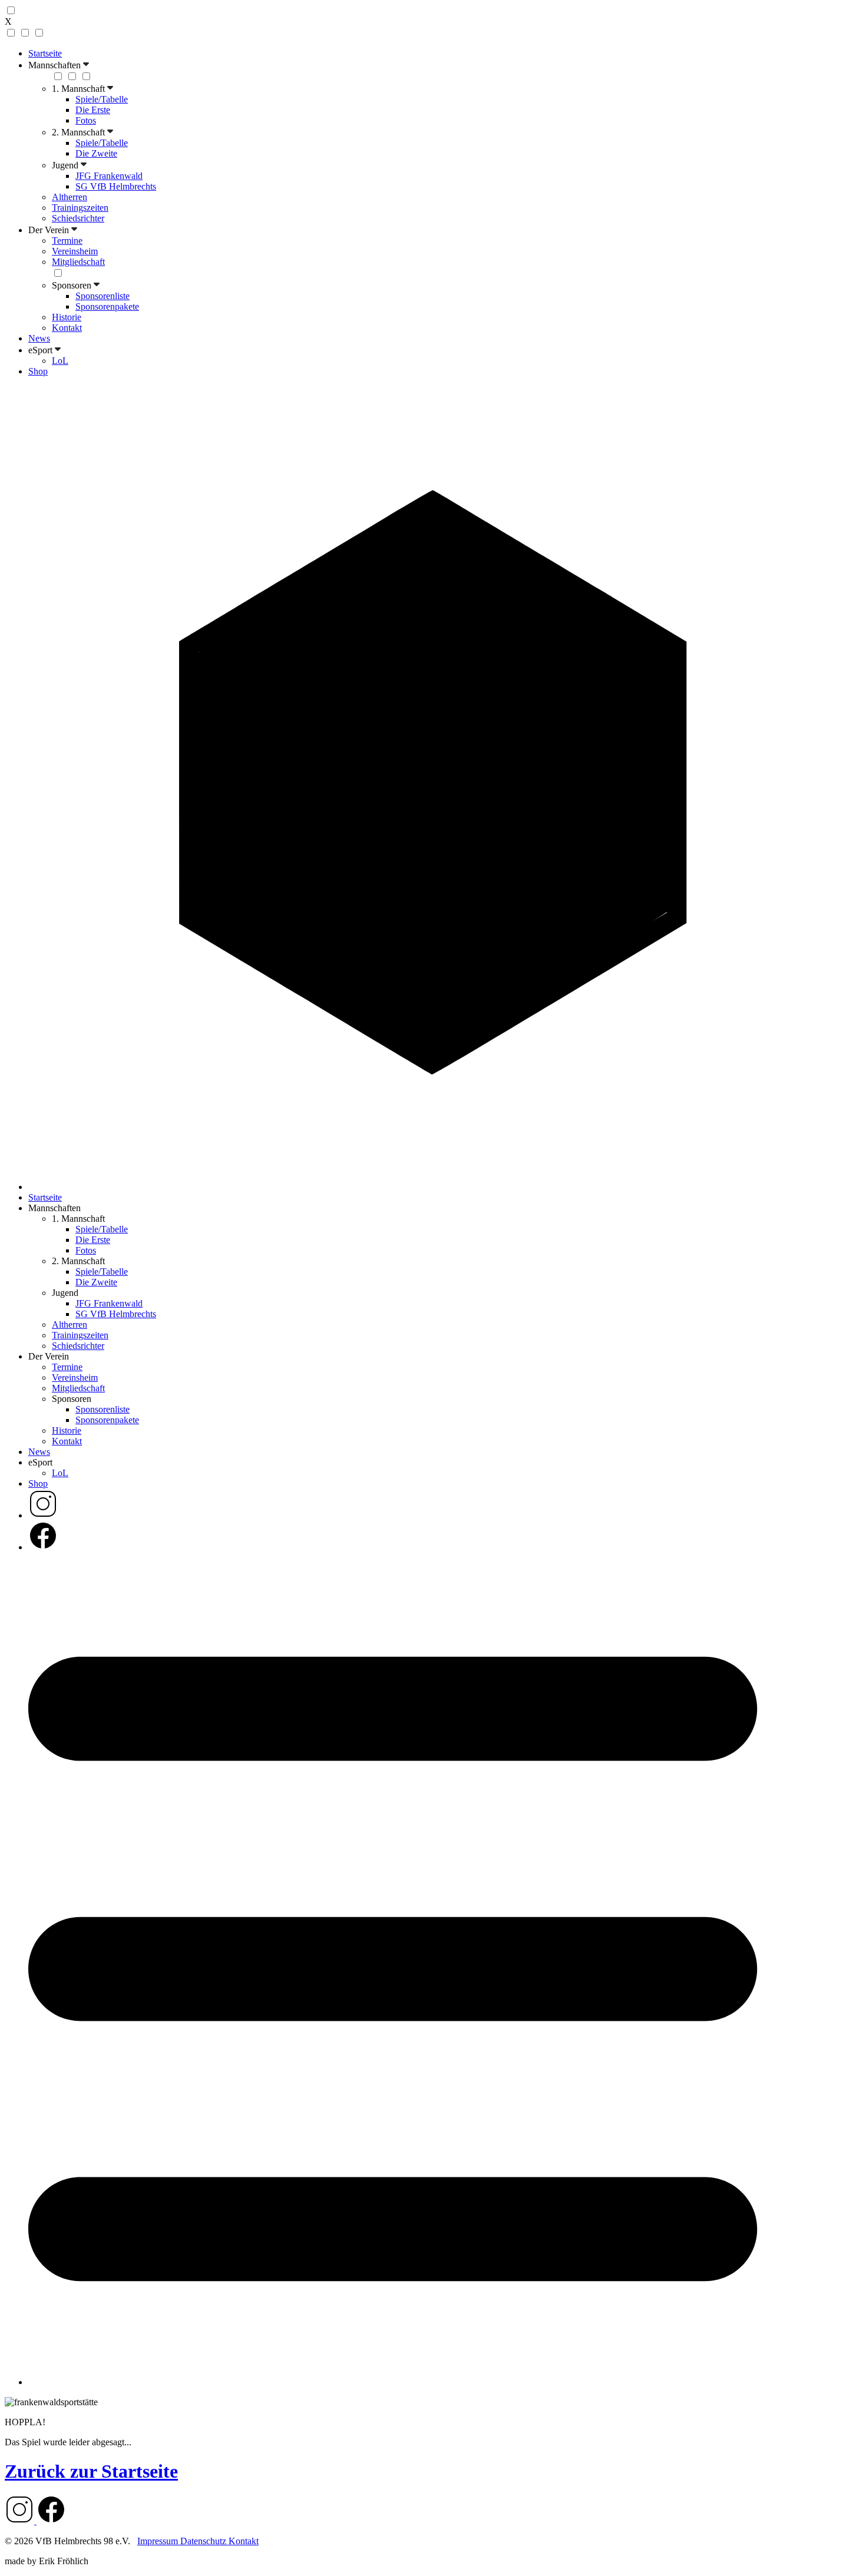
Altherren (70, 197)
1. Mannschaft (80, 89)
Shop (38, 371)
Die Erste (93, 110)
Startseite (45, 53)
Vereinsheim (75, 251)
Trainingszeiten (80, 208)
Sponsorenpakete (107, 306)
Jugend (66, 165)
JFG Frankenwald (109, 176)
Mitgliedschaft (78, 262)
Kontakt (67, 328)
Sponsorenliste (103, 296)
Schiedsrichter (78, 218)
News (39, 338)
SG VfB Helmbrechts (116, 186)
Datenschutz (204, 2541)
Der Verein (50, 230)
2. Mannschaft (80, 132)
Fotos (86, 120)
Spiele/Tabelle (102, 99)
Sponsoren (73, 285)
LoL (60, 361)
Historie (67, 317)
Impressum (159, 2541)
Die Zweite (96, 153)
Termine (67, 241)
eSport (42, 350)
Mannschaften (56, 65)
